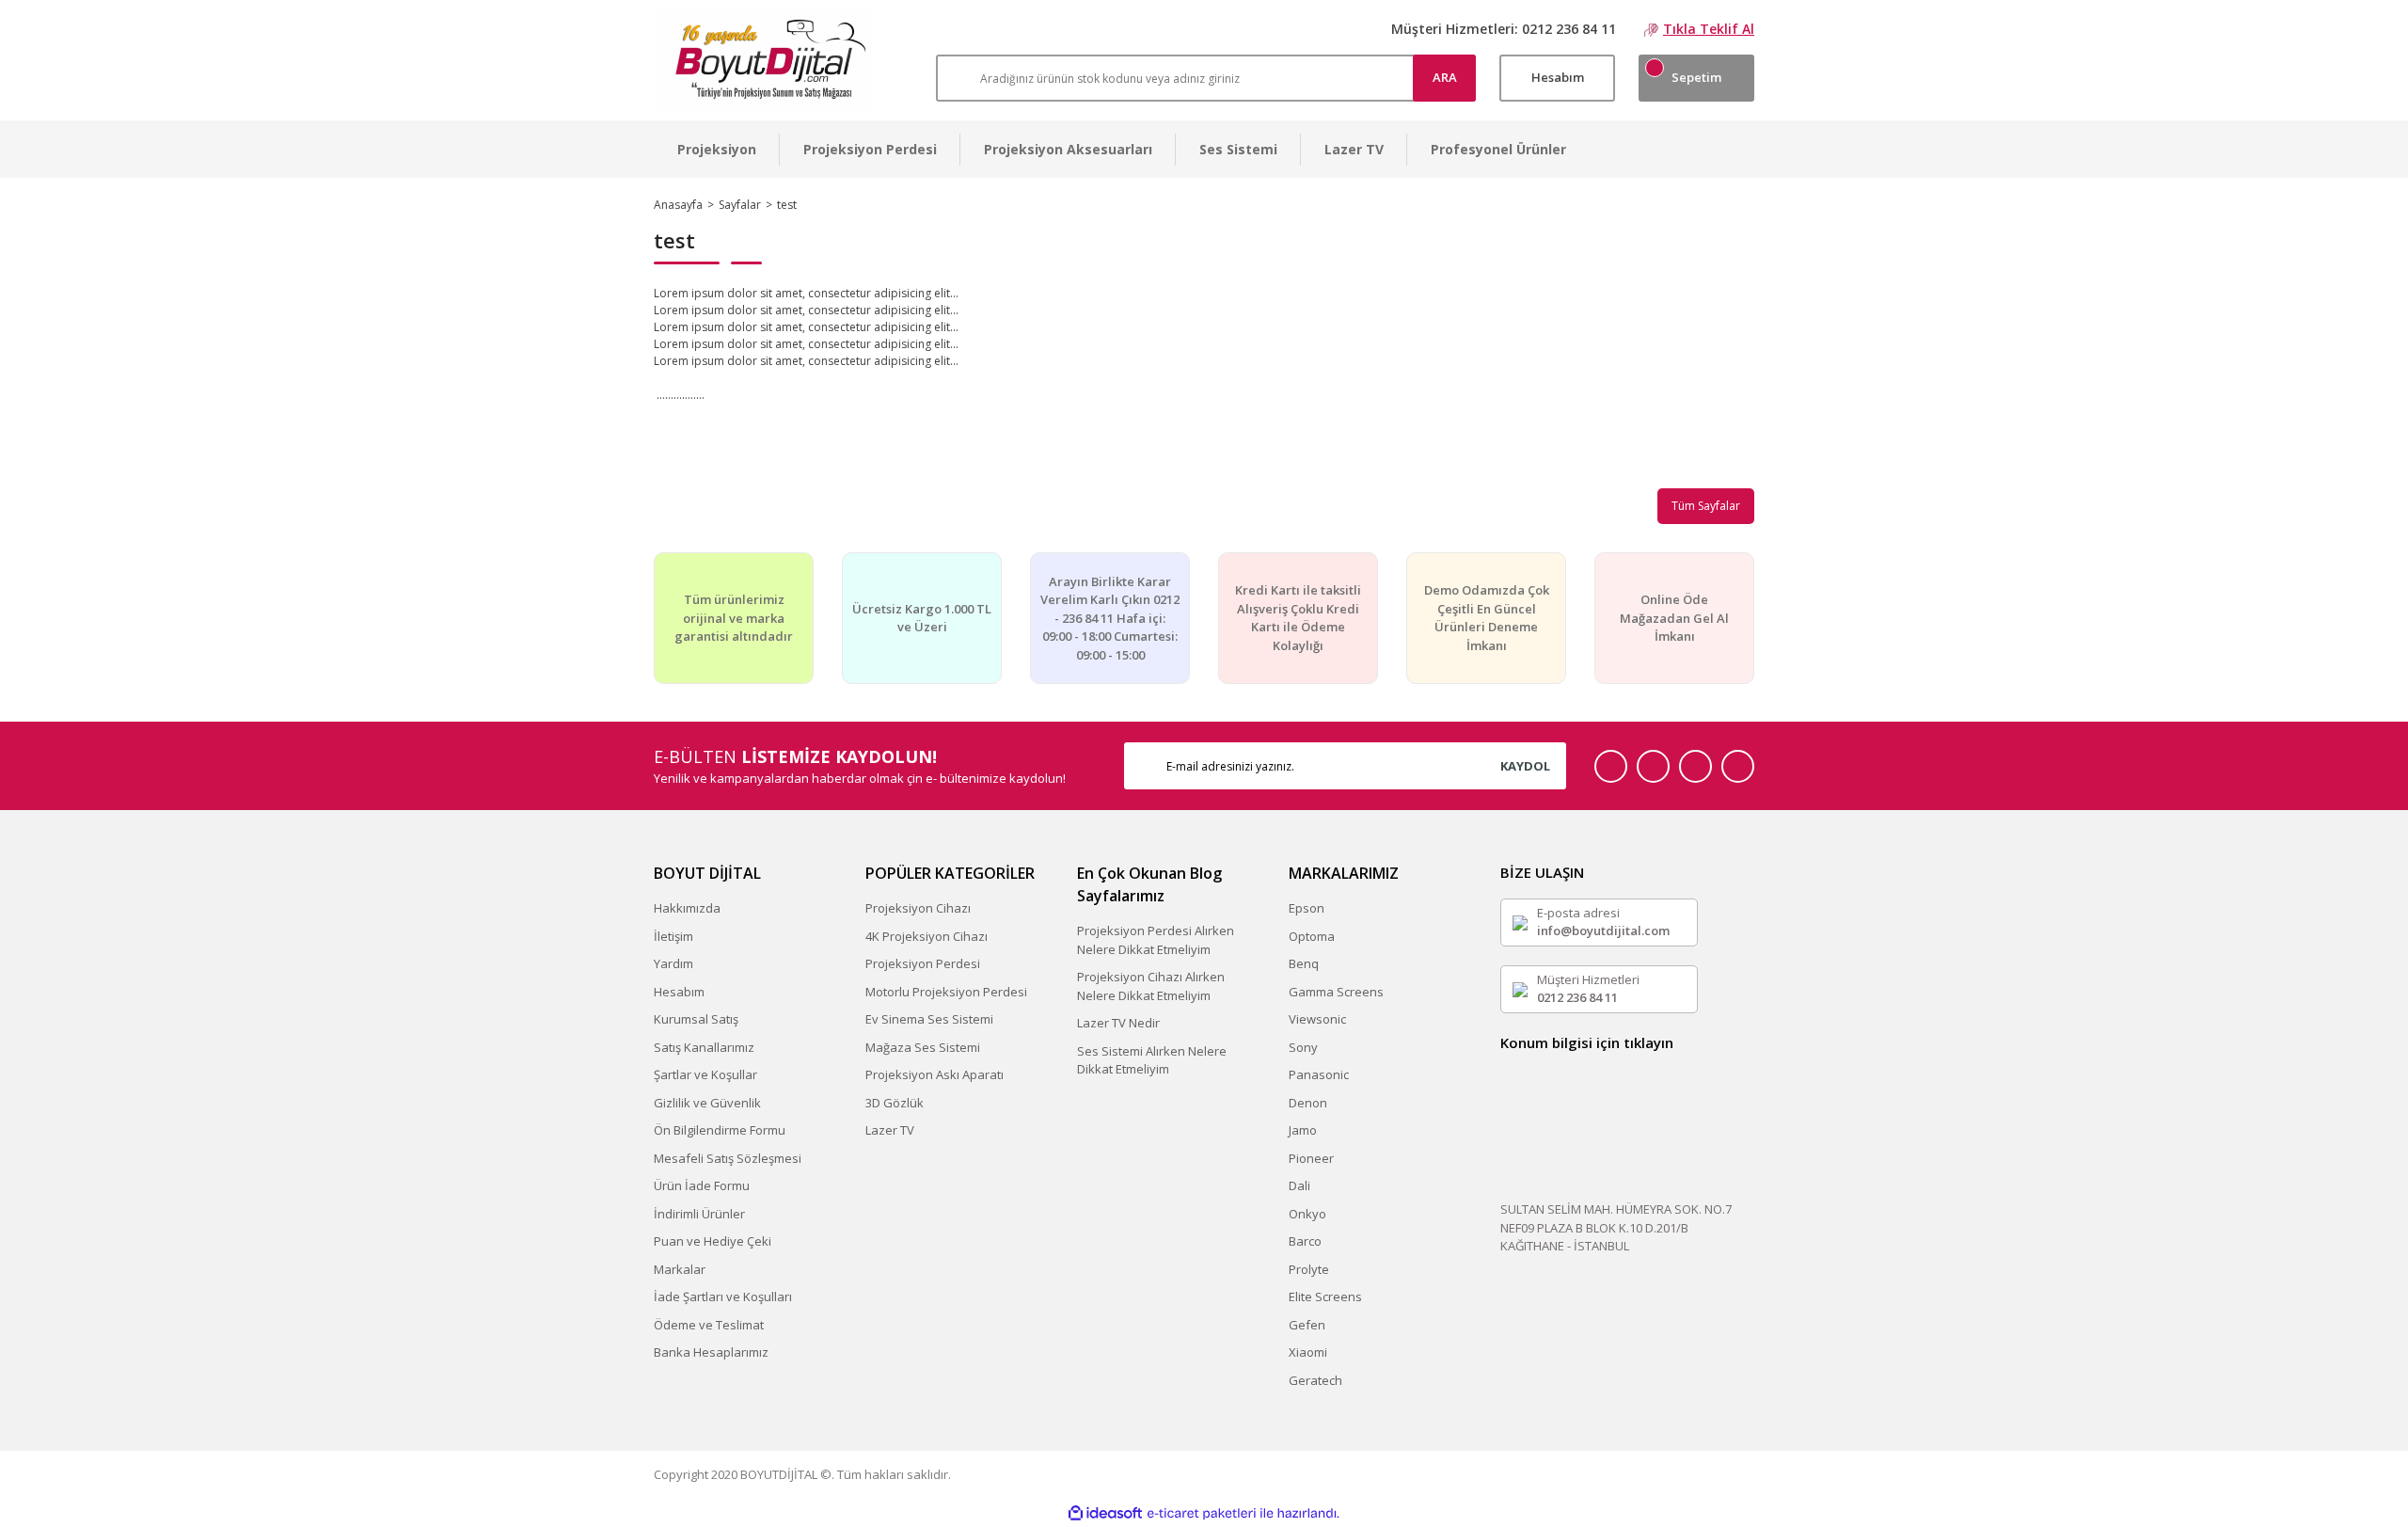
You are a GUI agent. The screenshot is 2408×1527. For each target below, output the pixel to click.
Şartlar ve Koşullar (705, 1074)
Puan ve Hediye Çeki (713, 1241)
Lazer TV (890, 1130)
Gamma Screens (1336, 992)
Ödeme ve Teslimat (709, 1325)
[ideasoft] (1105, 1513)
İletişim (673, 936)
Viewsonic (1317, 1019)
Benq (1304, 963)
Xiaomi (1308, 1352)
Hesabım (679, 992)
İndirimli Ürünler (699, 1214)
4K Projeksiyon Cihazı (927, 936)
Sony (1303, 1047)
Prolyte (1309, 1269)
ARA (1445, 77)
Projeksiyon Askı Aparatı (935, 1074)
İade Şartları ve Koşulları (723, 1296)
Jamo (1303, 1130)
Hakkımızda (687, 908)
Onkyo (1307, 1214)
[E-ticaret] (1202, 1514)
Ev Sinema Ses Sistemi (929, 1019)
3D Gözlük (895, 1103)
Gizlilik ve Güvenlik (707, 1103)
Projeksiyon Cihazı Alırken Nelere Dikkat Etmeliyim (1151, 986)
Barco (1305, 1241)
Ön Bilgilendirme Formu (720, 1130)
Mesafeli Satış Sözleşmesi (728, 1158)
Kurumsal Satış (696, 1019)
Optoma (1312, 936)
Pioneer (1311, 1158)
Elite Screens (1325, 1296)
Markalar (680, 1269)
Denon (1308, 1103)
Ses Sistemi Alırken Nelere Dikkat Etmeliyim (1152, 1060)
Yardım (673, 963)
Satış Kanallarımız (704, 1047)
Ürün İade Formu (702, 1185)
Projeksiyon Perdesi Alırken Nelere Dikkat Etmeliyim (1156, 940)
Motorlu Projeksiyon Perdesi (946, 992)
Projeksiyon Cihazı (918, 908)
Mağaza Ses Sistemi (923, 1047)
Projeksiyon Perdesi (923, 963)
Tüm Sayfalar (1706, 506)
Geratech (1315, 1380)
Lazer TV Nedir (1118, 1023)
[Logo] (762, 60)
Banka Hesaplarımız (711, 1352)
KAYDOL (1525, 766)
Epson (1307, 908)
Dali (1299, 1185)
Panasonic (1319, 1074)
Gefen (1307, 1325)
